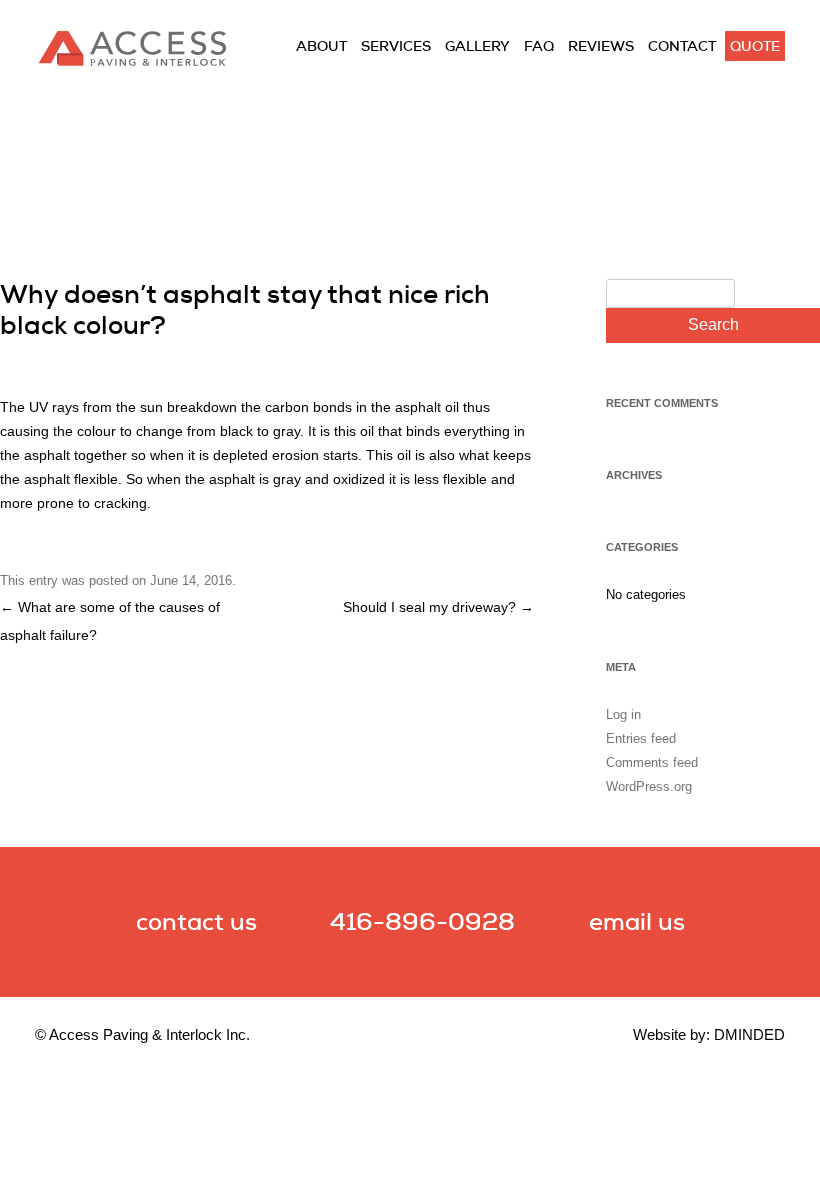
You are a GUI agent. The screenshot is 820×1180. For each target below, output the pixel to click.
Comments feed (652, 762)
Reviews (601, 46)
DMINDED (749, 1034)
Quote (755, 46)
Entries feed (641, 738)
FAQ (539, 46)
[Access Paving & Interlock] (132, 62)
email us (637, 921)
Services (396, 46)
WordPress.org (649, 786)
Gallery (477, 46)
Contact (682, 46)
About (321, 46)
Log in (623, 714)
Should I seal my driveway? (438, 607)
